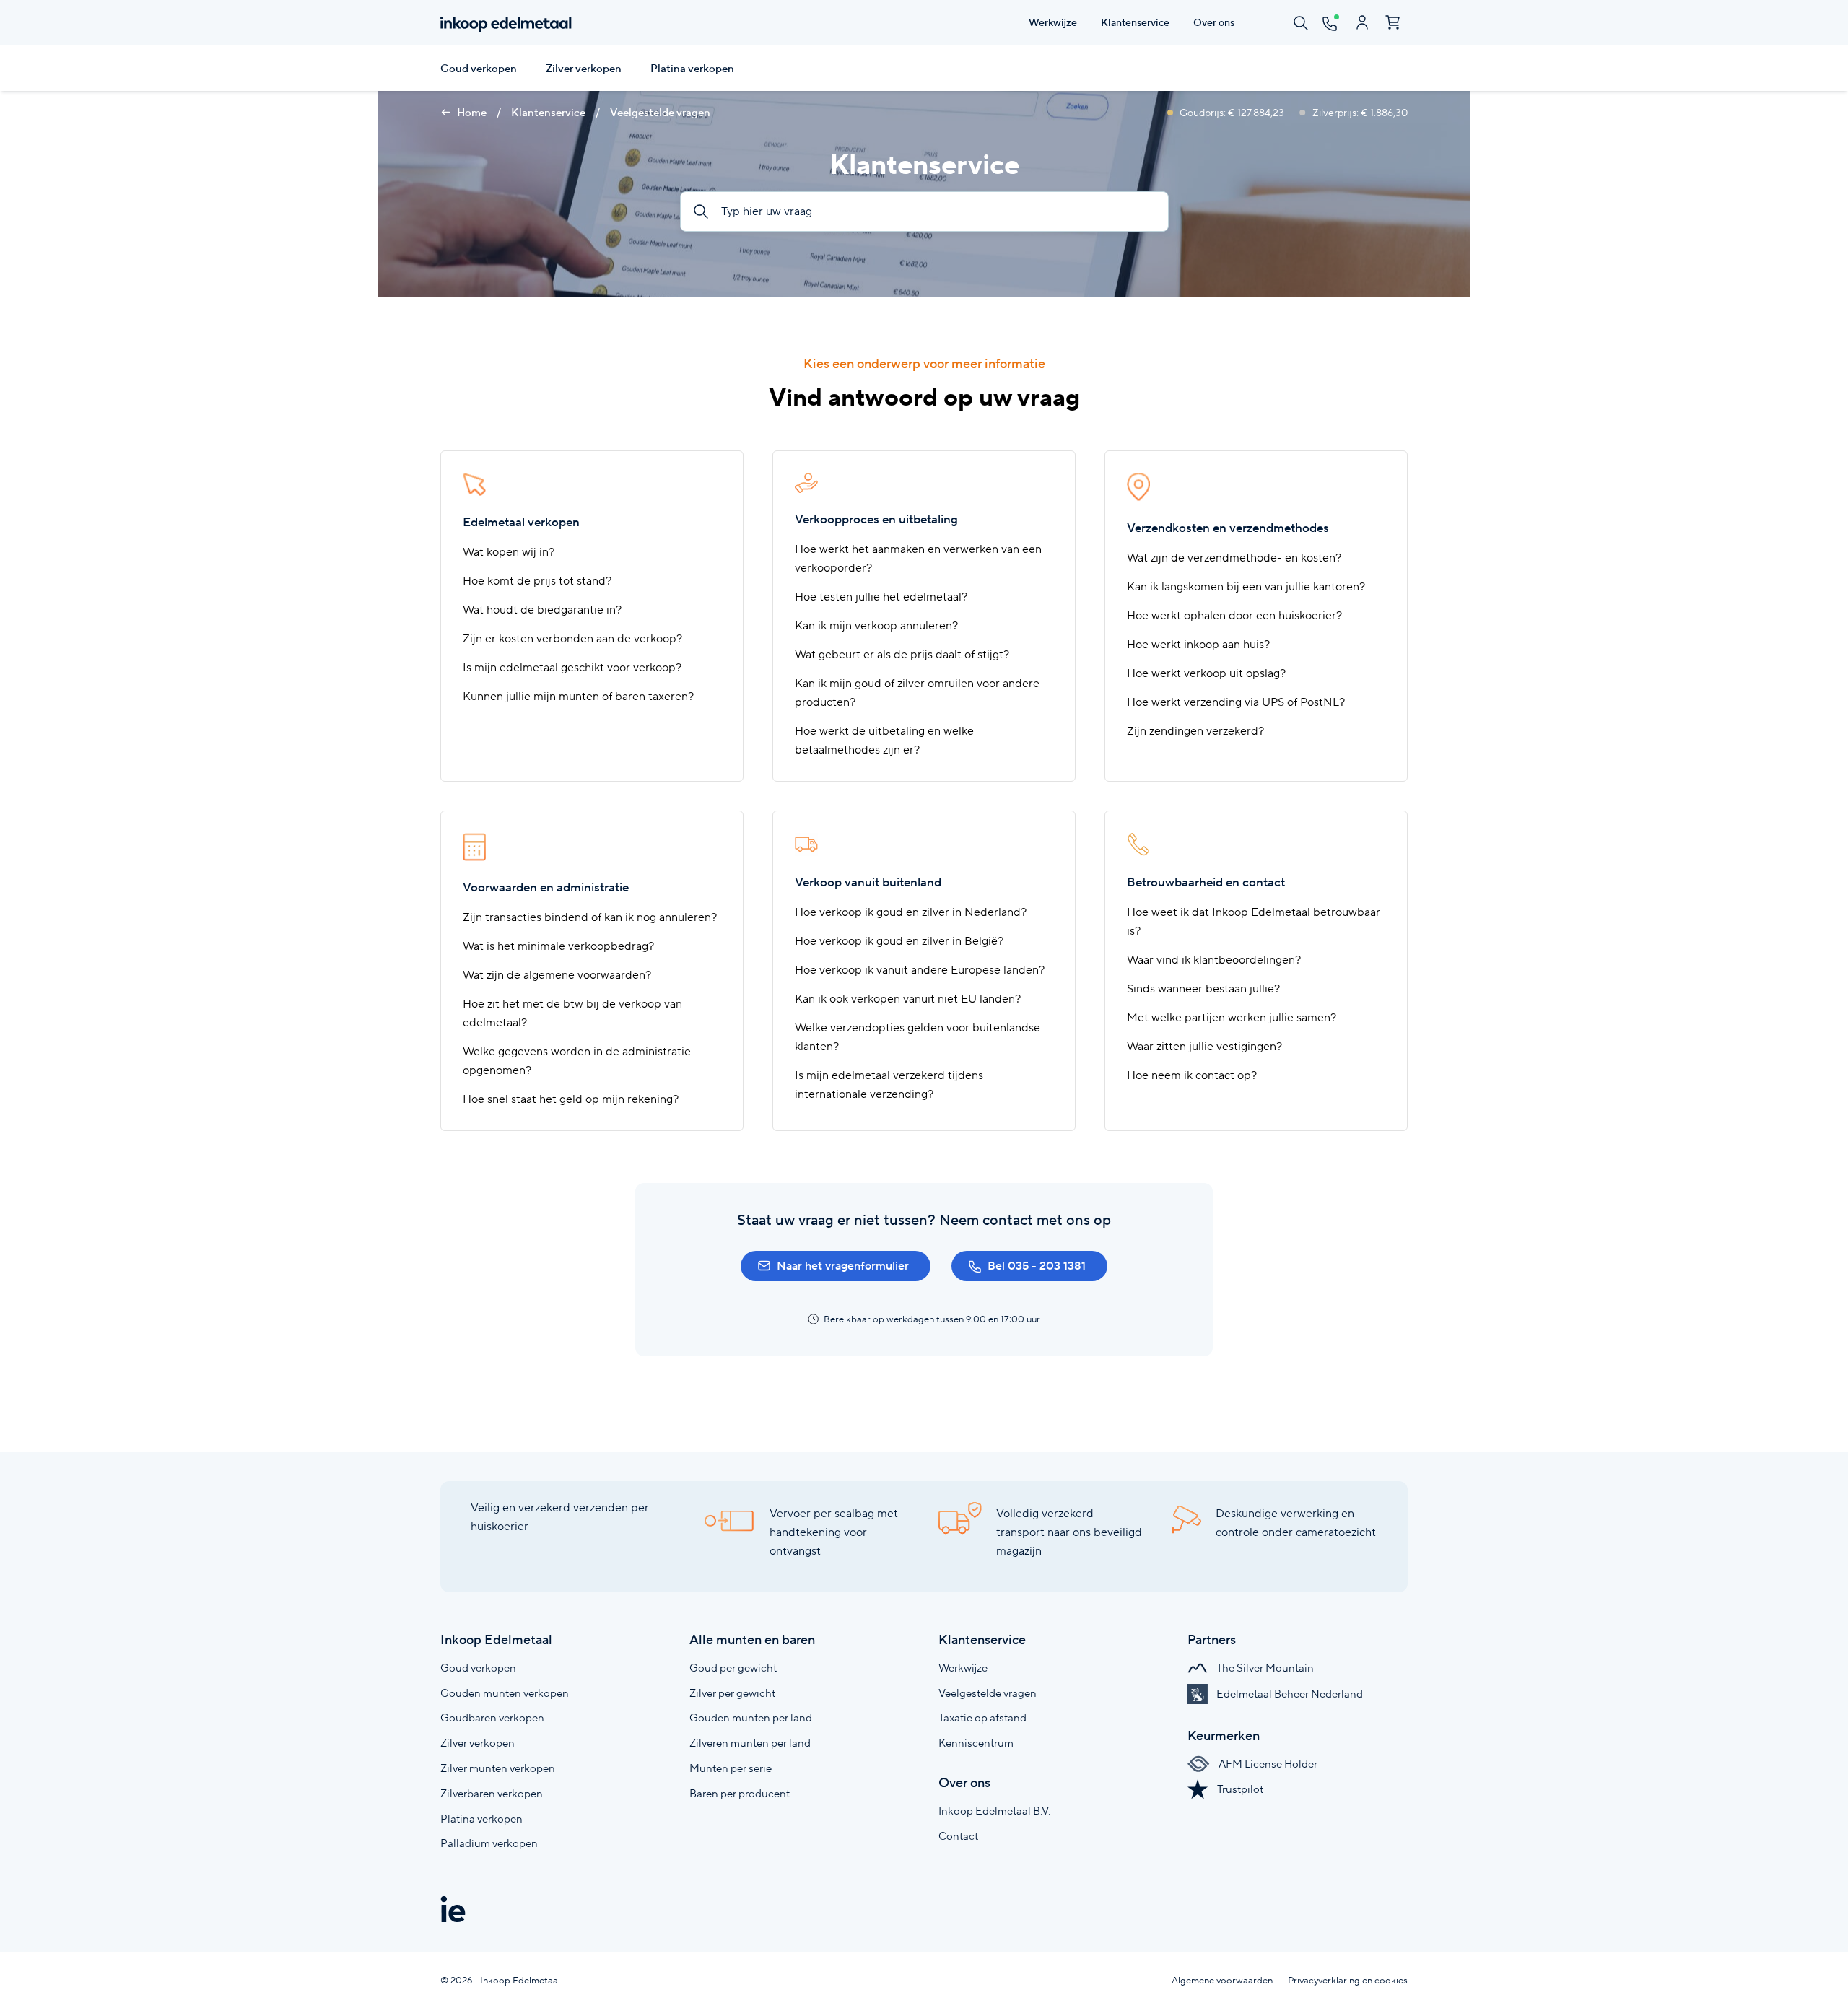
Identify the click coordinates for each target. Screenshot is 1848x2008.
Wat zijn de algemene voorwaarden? (557, 975)
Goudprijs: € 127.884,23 (1232, 113)
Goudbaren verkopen (492, 1717)
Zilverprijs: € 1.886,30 (1359, 113)
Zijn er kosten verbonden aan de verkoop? (572, 638)
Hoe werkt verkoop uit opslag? (1206, 673)
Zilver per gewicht (732, 1693)
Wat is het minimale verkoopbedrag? (558, 946)
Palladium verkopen (489, 1843)
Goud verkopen (479, 69)
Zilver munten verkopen (498, 1768)
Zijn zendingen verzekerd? (1195, 731)
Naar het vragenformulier (843, 1266)
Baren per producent (740, 1793)
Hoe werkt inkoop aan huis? (1198, 644)
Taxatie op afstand (982, 1717)
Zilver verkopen (584, 69)
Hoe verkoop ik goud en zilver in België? (899, 941)
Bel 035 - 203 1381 (1037, 1266)
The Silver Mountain (1264, 1668)
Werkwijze (963, 1668)
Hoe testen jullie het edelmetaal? (881, 597)
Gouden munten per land (751, 1717)
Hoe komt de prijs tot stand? (537, 581)
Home (471, 113)
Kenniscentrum (976, 1743)
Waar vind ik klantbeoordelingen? (1214, 960)
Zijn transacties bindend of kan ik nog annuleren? (590, 917)
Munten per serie (731, 1768)
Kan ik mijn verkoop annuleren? (876, 625)
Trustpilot (1239, 1789)
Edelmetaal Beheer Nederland (1289, 1694)
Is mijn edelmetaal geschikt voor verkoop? (572, 667)
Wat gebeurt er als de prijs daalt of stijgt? (902, 654)
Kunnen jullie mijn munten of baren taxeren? (578, 696)
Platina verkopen (692, 69)
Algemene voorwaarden (1222, 1980)
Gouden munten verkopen (505, 1693)
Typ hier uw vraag (765, 211)
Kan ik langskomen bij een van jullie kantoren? (1246, 586)
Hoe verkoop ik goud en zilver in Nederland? (911, 912)
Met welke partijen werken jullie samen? (1232, 1017)
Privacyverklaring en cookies (1348, 1980)
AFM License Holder (1267, 1764)
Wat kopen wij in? (509, 552)
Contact (958, 1836)
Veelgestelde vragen (660, 113)
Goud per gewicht (733, 1668)
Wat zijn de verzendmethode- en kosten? (1234, 558)
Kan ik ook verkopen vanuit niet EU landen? (908, 999)
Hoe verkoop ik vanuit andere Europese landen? (920, 970)
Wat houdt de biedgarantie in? (542, 610)
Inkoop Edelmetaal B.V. (994, 1811)
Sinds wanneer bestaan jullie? (1203, 988)
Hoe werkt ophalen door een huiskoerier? (1234, 615)
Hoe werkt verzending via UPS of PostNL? (1236, 702)
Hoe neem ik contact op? (1192, 1075)
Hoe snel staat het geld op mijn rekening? (571, 1099)
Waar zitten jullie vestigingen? (1204, 1046)
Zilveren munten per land (750, 1743)
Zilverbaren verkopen (492, 1793)
